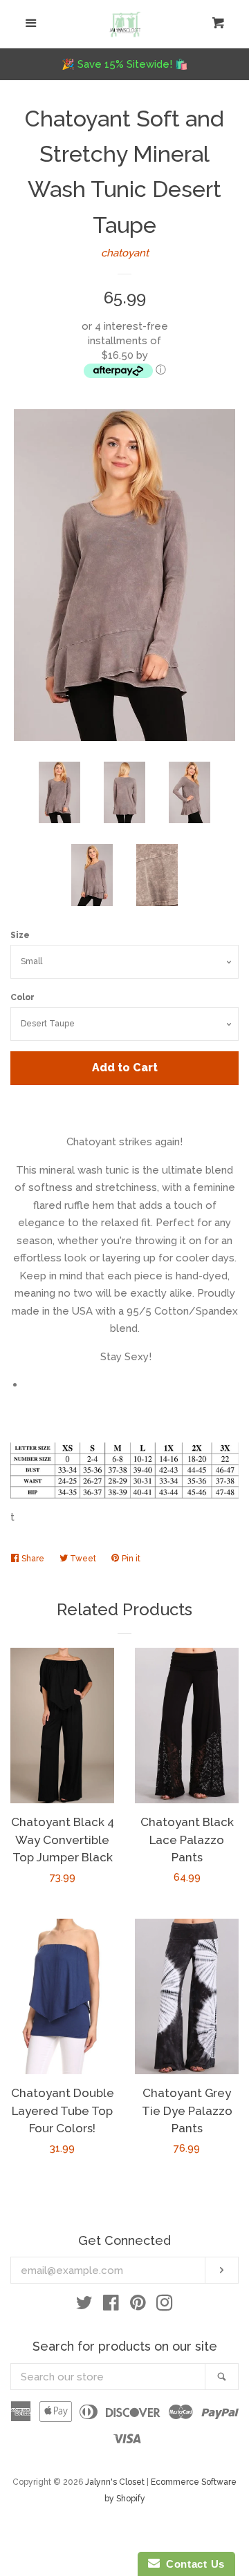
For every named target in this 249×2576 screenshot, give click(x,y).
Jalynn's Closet (115, 2482)
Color (22, 997)
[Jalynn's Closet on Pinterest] (138, 2306)
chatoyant (125, 253)
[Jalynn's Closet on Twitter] (84, 2306)
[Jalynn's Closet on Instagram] (165, 2306)
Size (20, 935)
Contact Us (192, 2564)
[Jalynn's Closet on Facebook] (111, 2306)
